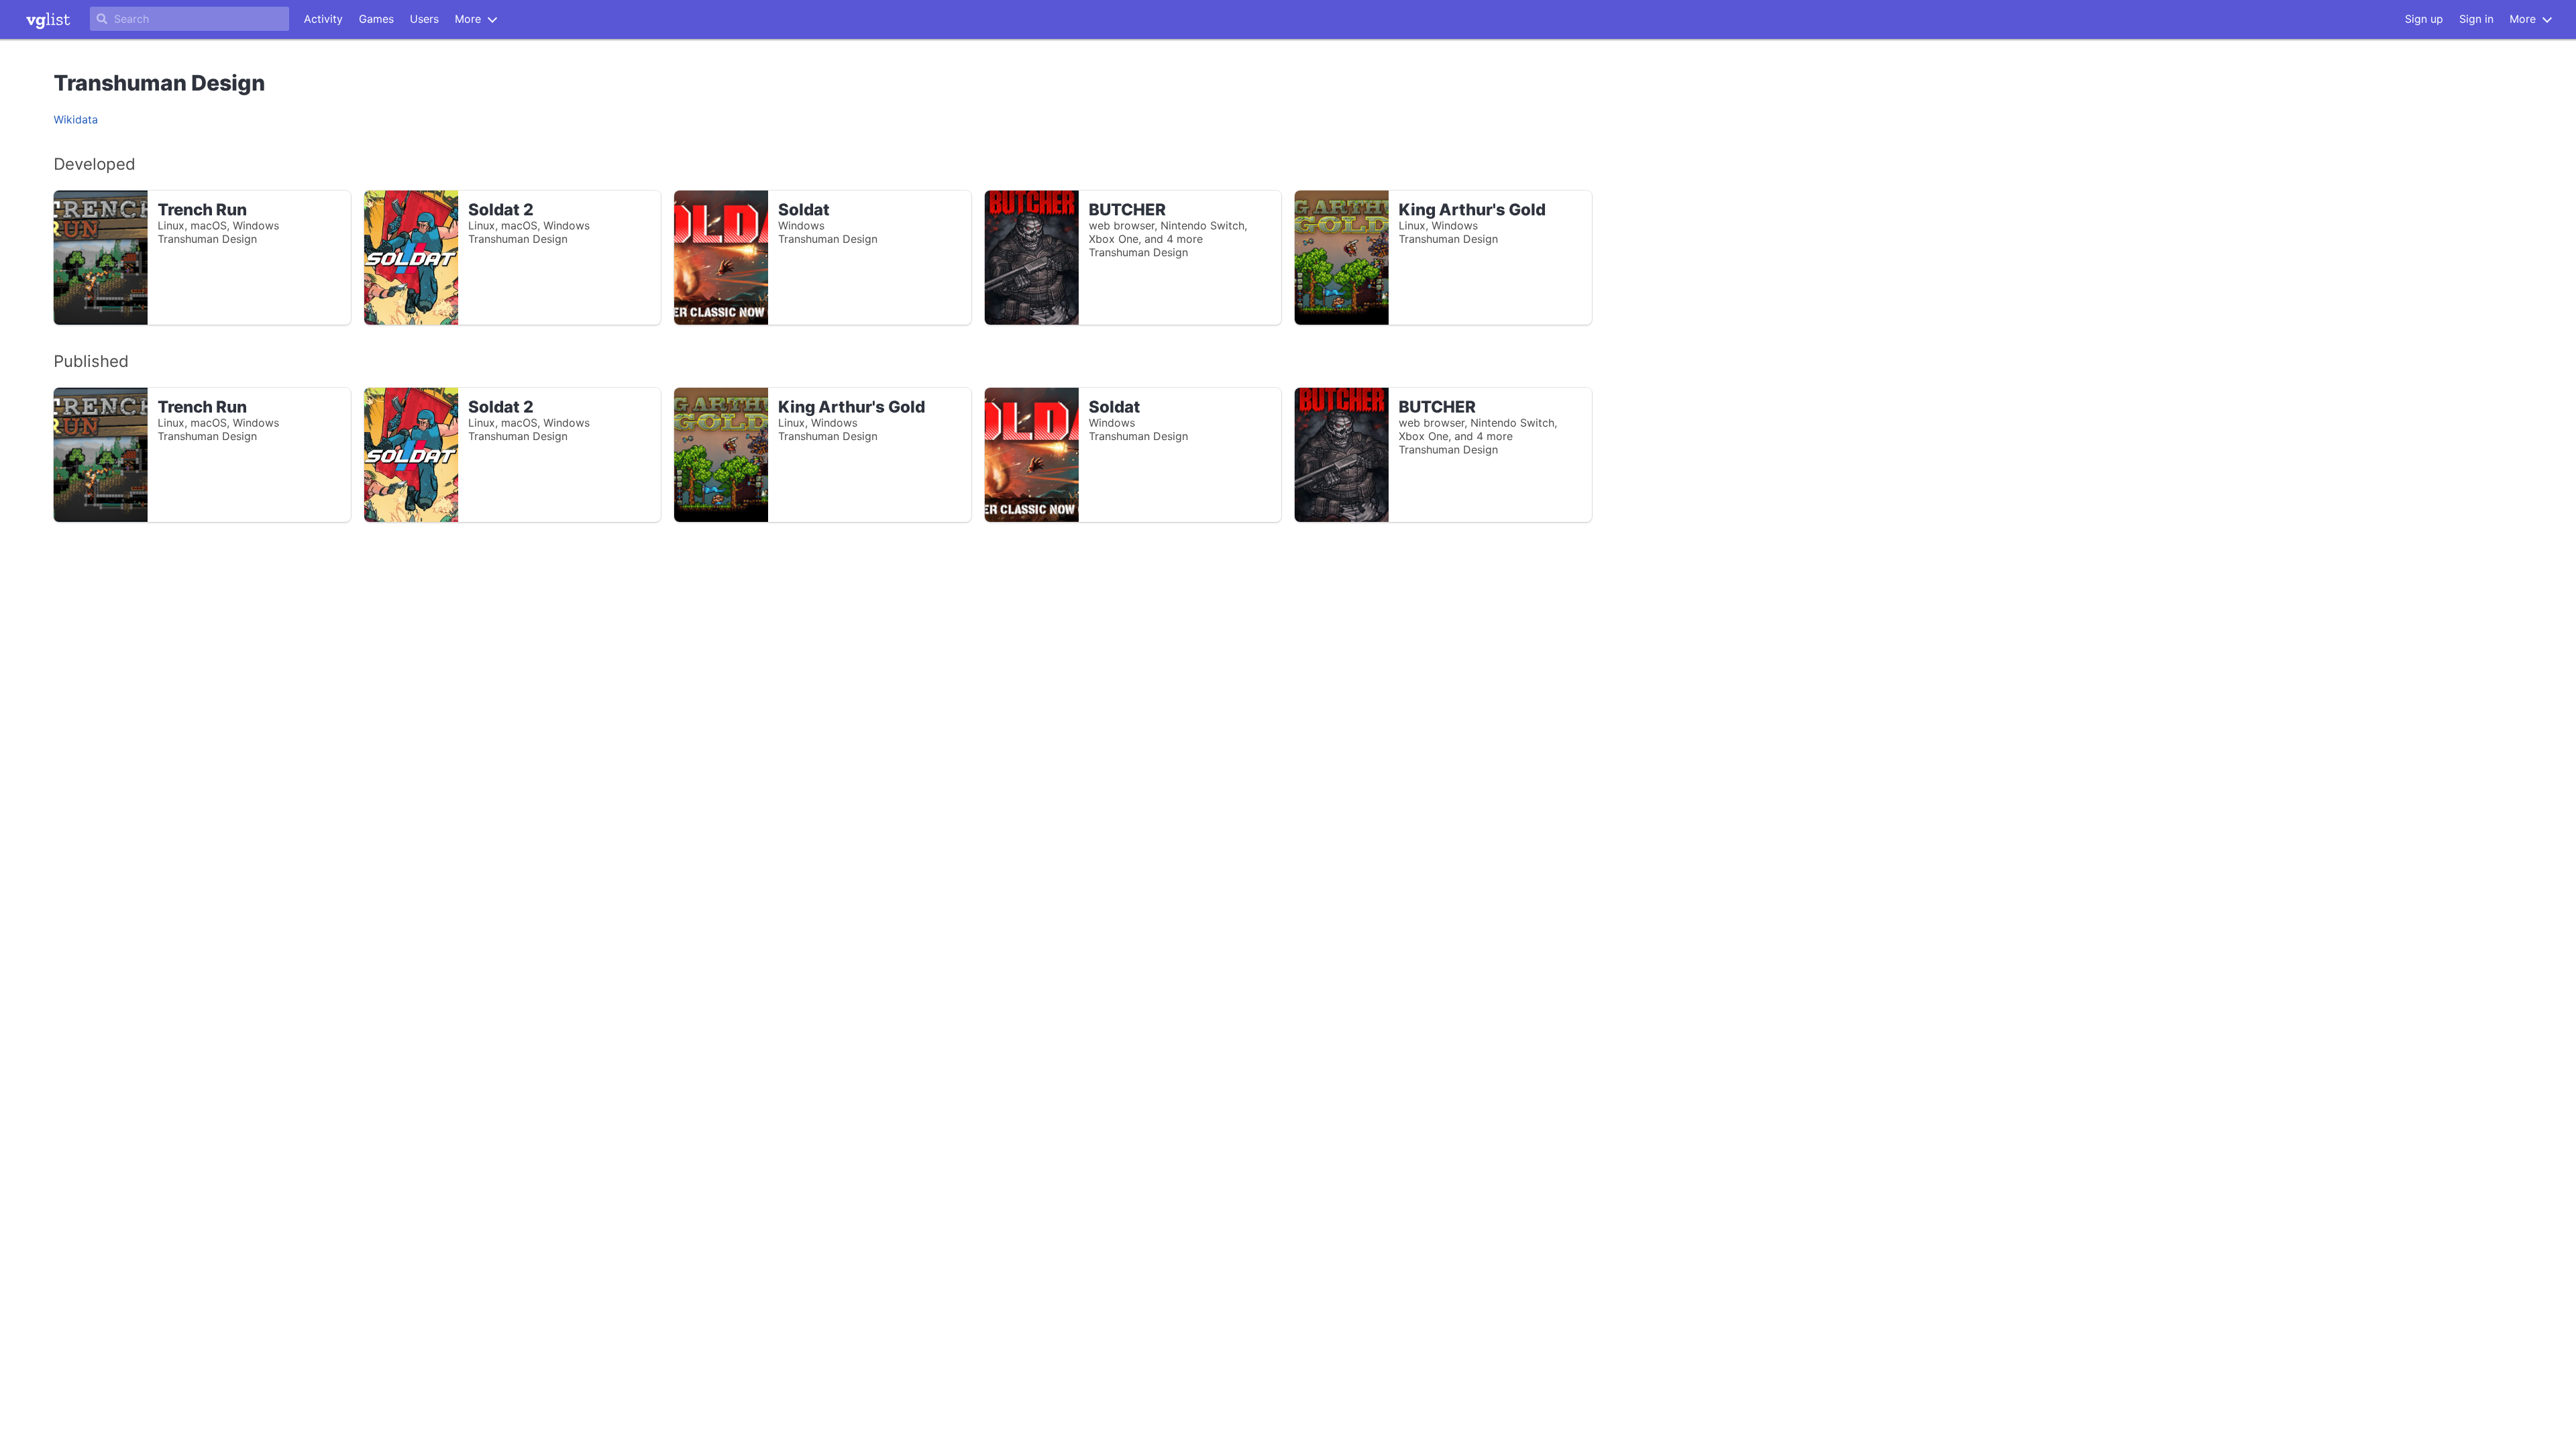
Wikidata (76, 119)
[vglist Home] (48, 19)
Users (424, 19)
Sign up (2424, 19)
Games (376, 19)
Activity (323, 19)
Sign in (2476, 19)
